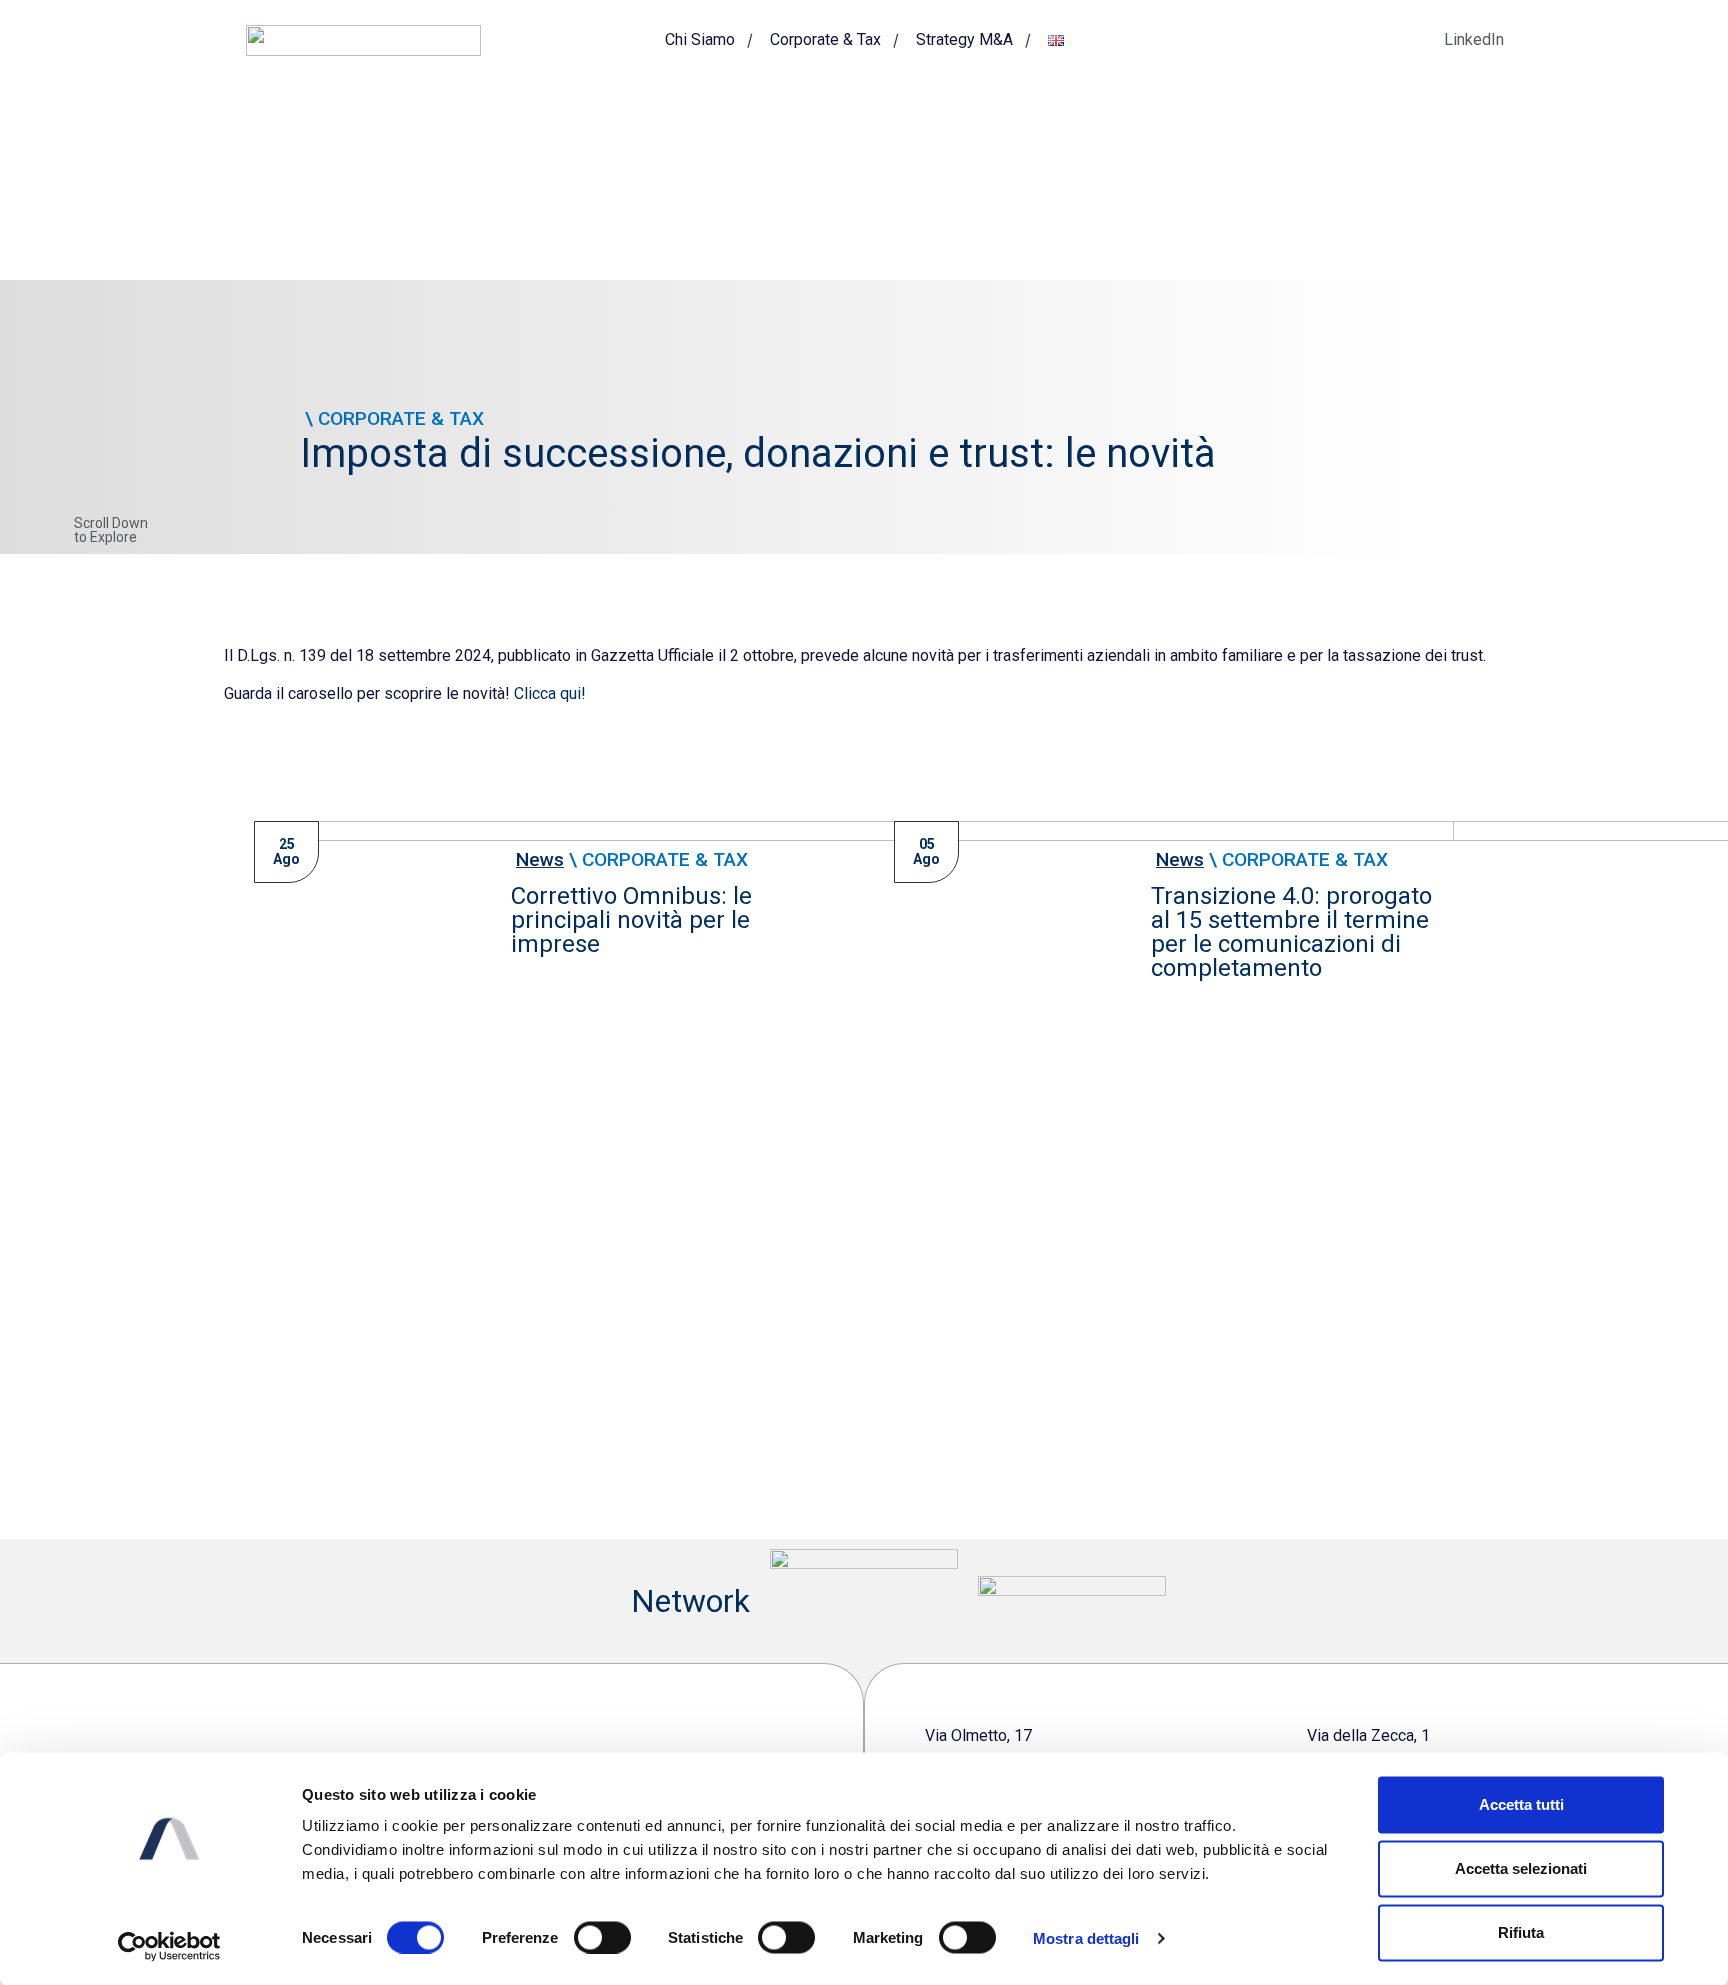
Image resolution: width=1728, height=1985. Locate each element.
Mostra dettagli (1086, 1937)
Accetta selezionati (1521, 1868)
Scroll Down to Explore (111, 530)
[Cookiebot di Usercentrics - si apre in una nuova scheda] (169, 1946)
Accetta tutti (1521, 1804)
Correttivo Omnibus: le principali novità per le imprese (631, 920)
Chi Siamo (700, 39)
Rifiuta (1521, 1932)
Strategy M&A (964, 39)
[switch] (602, 1937)
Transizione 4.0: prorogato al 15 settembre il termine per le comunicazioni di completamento (1291, 932)
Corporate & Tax (825, 39)
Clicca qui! (550, 693)
